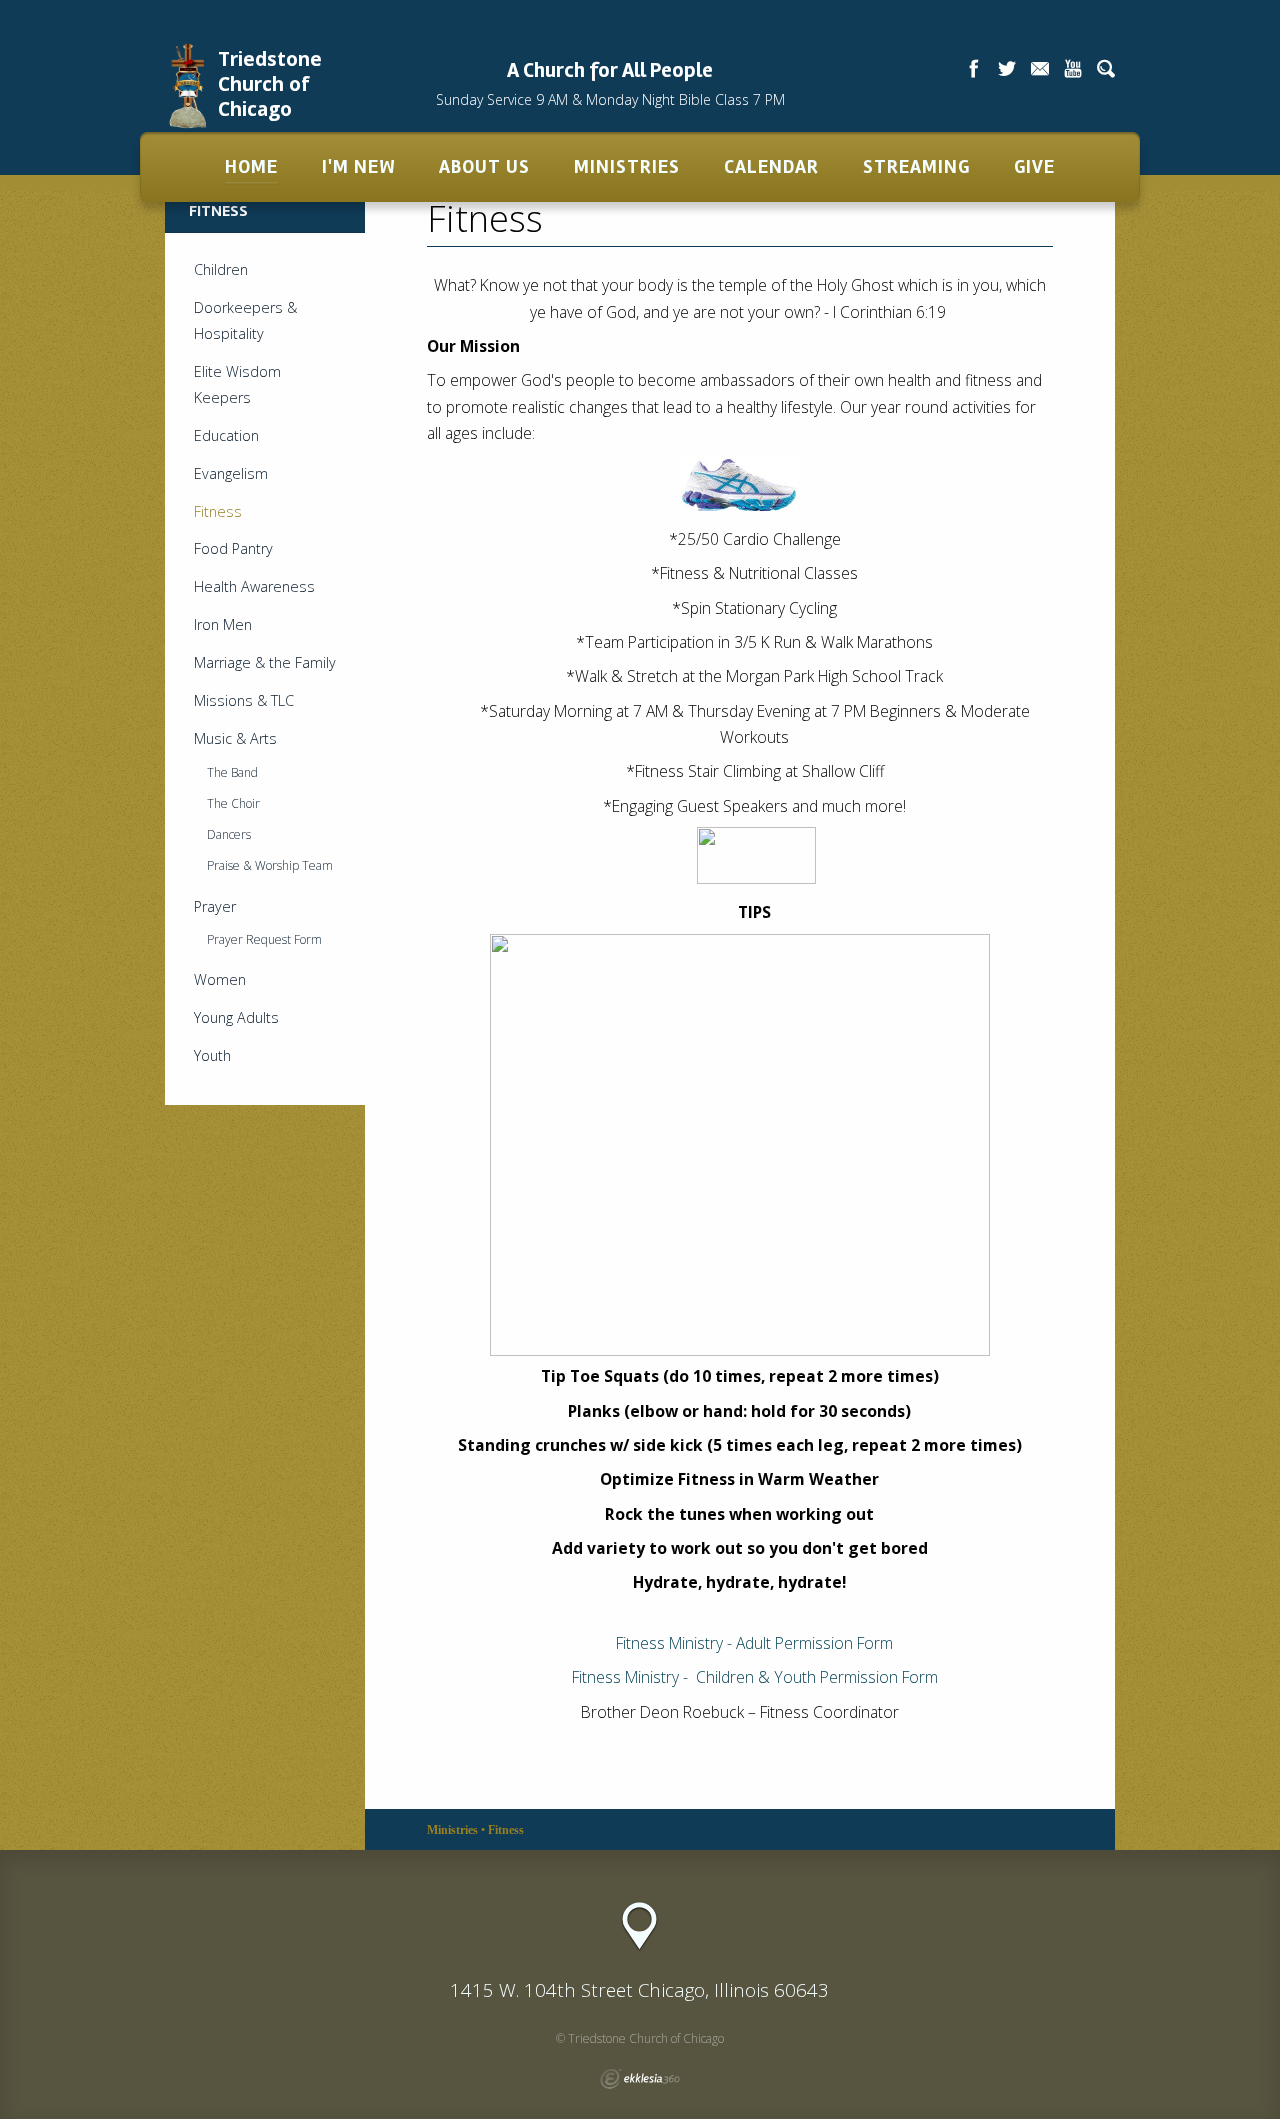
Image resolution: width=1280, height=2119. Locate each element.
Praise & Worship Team (270, 865)
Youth (212, 1055)
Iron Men (223, 624)
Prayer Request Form (264, 939)
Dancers (229, 834)
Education (226, 435)
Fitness (218, 511)
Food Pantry (233, 548)
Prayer (215, 906)
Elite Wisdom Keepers (237, 384)
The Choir (233, 803)
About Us (484, 167)
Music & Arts (235, 738)
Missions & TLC (244, 700)
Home (251, 167)
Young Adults (236, 1017)
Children (221, 269)
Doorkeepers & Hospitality (245, 320)
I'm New (358, 167)
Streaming (916, 167)
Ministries (627, 167)
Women (220, 979)
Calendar (771, 167)
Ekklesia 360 (640, 2079)
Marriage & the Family (265, 662)
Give (1034, 167)
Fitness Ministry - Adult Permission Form (754, 1643)
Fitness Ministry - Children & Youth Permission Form (755, 1677)
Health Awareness (254, 586)
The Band (232, 772)
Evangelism (231, 473)
